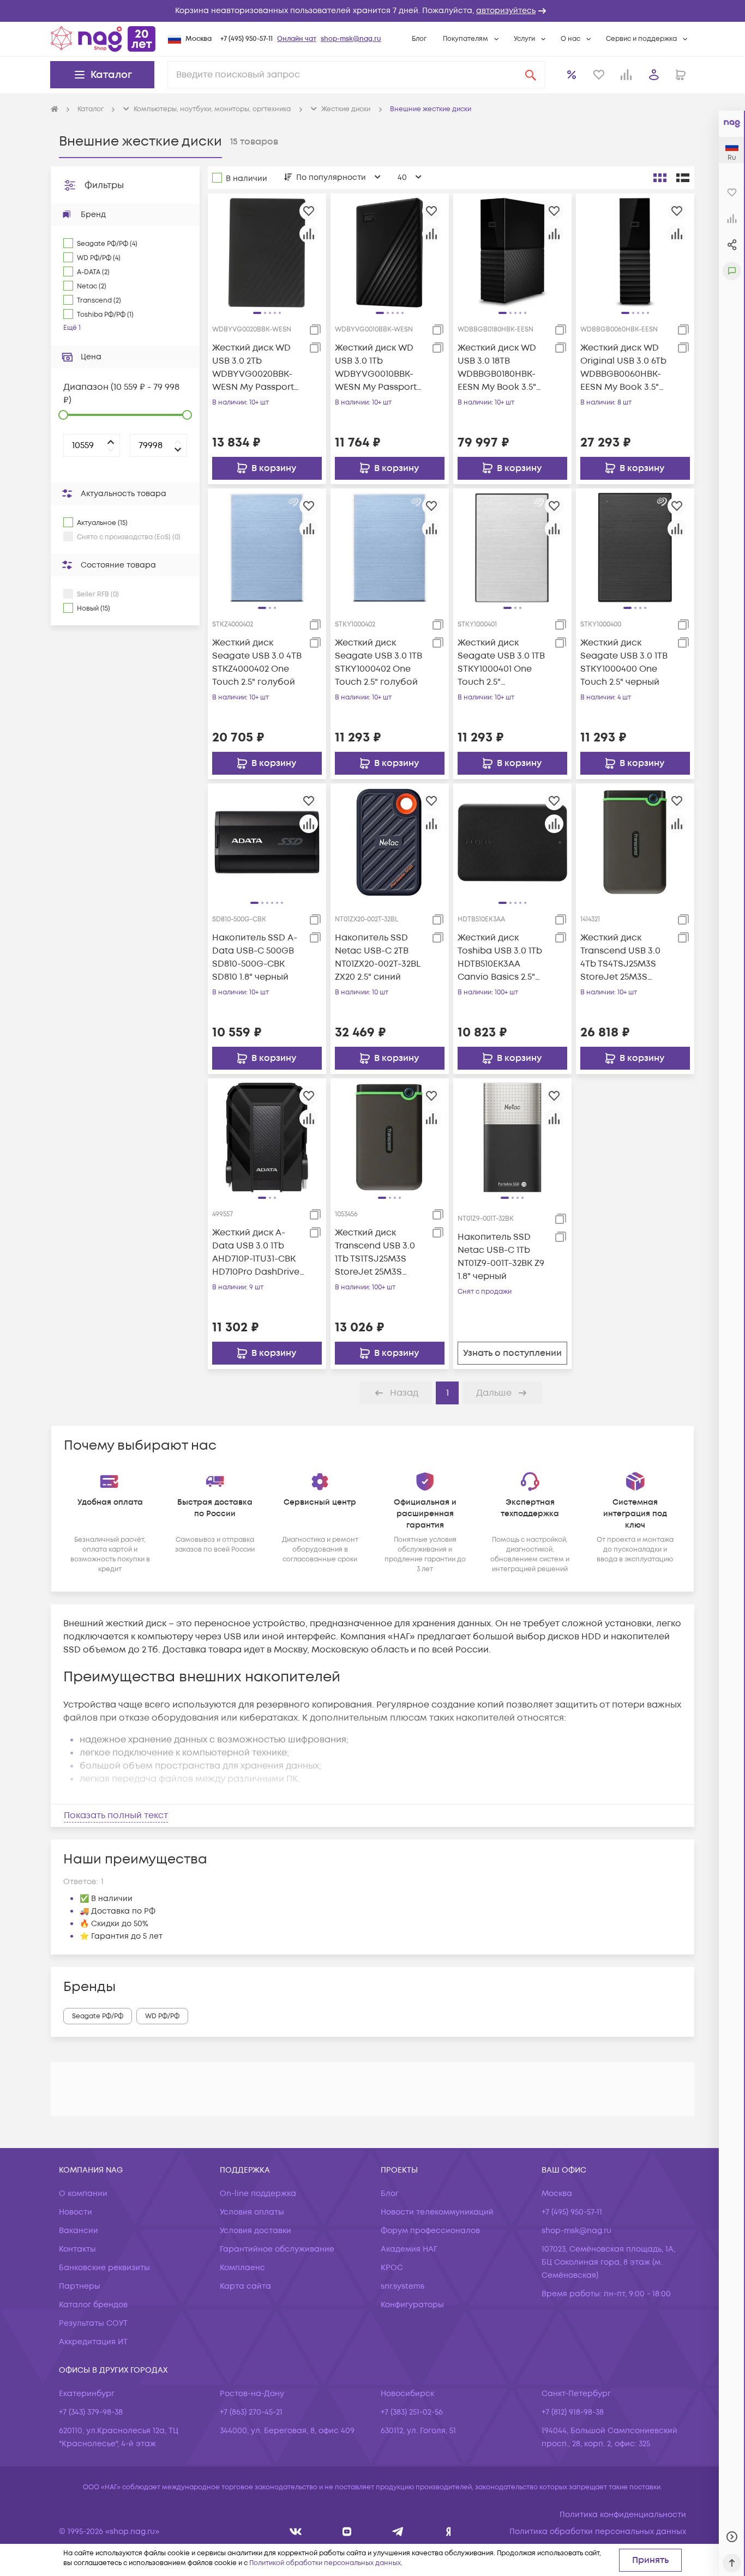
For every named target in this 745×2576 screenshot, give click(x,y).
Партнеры (80, 2286)
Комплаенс (242, 2268)
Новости (76, 2212)
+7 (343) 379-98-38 (91, 2412)
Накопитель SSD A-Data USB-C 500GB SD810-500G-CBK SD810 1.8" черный (255, 957)
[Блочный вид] (660, 178)
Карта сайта (245, 2286)
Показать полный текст (116, 1815)
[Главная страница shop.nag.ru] (103, 39)
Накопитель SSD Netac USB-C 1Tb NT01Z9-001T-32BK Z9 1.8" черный (501, 1257)
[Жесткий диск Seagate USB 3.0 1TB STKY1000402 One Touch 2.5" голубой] (390, 547)
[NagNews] (398, 2532)
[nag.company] (296, 2532)
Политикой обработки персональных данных (325, 2563)
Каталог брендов (93, 2305)
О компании (83, 2194)
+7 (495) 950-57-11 (247, 39)
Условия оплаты (252, 2212)
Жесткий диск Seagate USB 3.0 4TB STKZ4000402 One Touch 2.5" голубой (257, 662)
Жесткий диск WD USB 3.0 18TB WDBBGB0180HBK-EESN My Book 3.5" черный (497, 368)
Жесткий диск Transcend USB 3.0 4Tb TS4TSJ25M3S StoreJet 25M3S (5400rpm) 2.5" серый (626, 958)
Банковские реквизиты (104, 2268)
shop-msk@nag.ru (351, 39)
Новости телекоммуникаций (437, 2212)
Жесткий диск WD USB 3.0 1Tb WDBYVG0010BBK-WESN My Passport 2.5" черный (376, 368)
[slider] (63, 415)
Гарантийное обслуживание (277, 2249)
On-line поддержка (258, 2194)
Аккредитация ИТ (93, 2342)
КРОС (392, 2268)
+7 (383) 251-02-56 (412, 2412)
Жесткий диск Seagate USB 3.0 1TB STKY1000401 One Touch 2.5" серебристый (501, 663)
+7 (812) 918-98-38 (573, 2412)
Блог (419, 39)
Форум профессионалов (430, 2231)
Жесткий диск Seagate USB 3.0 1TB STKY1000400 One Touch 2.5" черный (624, 662)
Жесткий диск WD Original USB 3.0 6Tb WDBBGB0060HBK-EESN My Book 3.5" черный (623, 368)
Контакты (77, 2249)
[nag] (449, 2532)
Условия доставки (256, 2231)
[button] (372, 11)
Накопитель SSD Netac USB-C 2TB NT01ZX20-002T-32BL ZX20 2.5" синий (377, 957)
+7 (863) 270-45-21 (251, 2412)
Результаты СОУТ (93, 2323)
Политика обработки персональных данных (598, 2532)
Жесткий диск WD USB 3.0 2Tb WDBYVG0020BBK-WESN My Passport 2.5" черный (253, 368)
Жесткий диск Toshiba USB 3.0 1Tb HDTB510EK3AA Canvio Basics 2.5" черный (500, 958)
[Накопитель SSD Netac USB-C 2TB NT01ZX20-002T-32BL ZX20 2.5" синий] (390, 842)
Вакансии (79, 2231)
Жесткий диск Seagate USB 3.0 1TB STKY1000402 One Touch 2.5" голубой (378, 662)
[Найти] (531, 75)
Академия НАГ (409, 2249)
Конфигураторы (412, 2305)
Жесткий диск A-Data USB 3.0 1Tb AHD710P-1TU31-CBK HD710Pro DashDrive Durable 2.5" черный (256, 1253)
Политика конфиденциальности (623, 2515)
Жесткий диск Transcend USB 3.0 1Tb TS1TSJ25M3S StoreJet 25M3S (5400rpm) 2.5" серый (380, 1253)
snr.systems (402, 2286)
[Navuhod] (347, 2532)
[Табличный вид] (683, 178)
